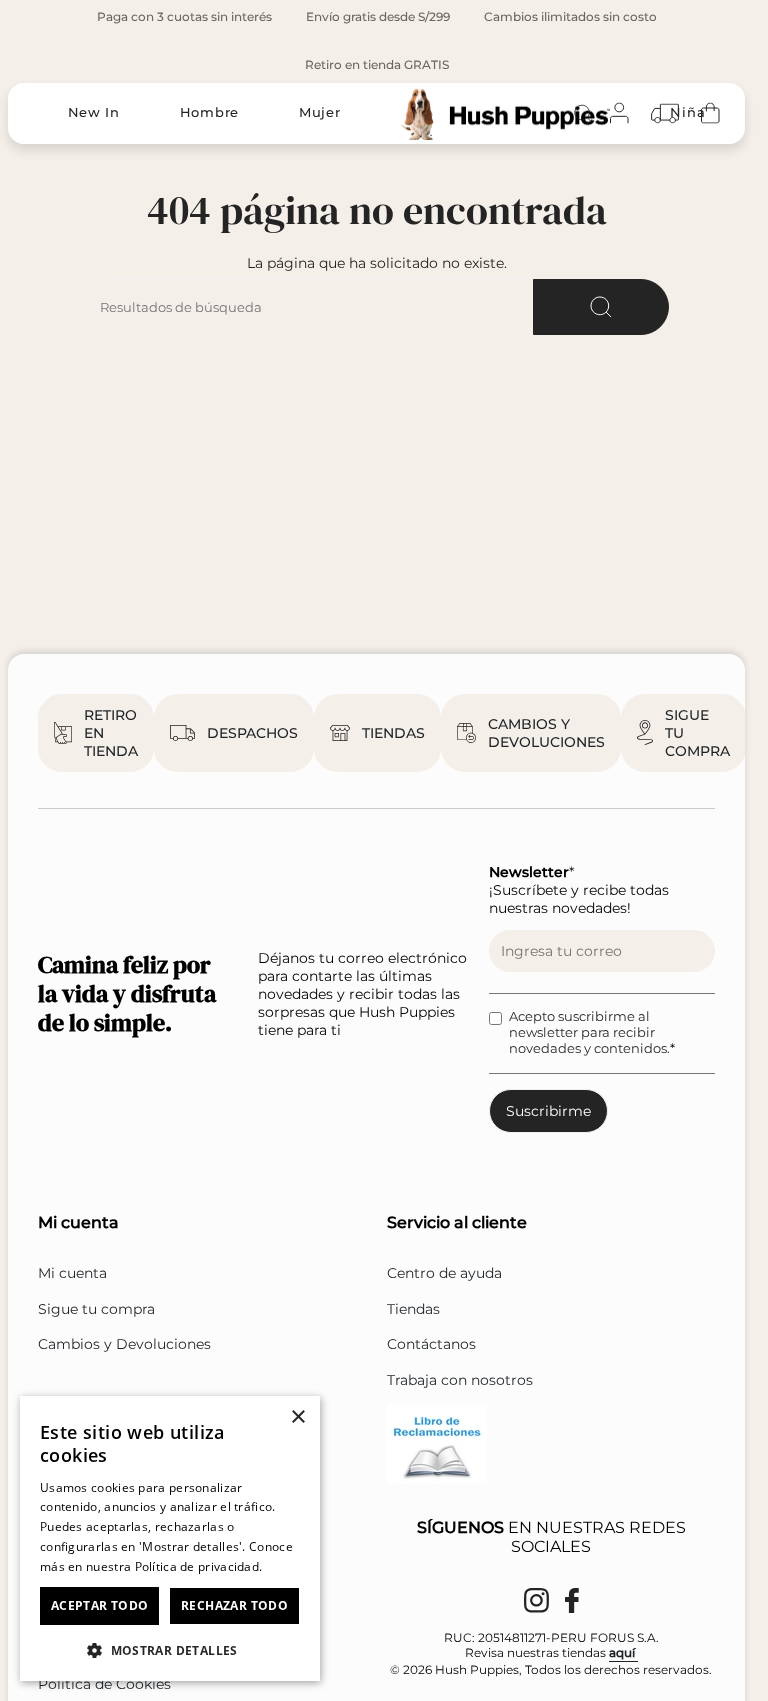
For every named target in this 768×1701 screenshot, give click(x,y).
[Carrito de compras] (710, 113)
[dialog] (170, 1538)
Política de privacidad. (199, 1566)
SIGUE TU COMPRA (697, 733)
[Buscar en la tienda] (601, 307)
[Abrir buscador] (583, 113)
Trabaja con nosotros (460, 1380)
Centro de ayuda (444, 1273)
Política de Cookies (104, 1684)
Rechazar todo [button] (234, 1605)
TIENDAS (393, 733)
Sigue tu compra (96, 1309)
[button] (170, 1649)
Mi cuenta (72, 1273)
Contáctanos (431, 1344)
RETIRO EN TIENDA (111, 733)
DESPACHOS (252, 733)
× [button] (297, 1417)
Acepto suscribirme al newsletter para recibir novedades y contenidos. (589, 1032)
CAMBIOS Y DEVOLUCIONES (546, 733)
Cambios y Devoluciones (124, 1344)
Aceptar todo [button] (100, 1605)
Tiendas (413, 1309)
